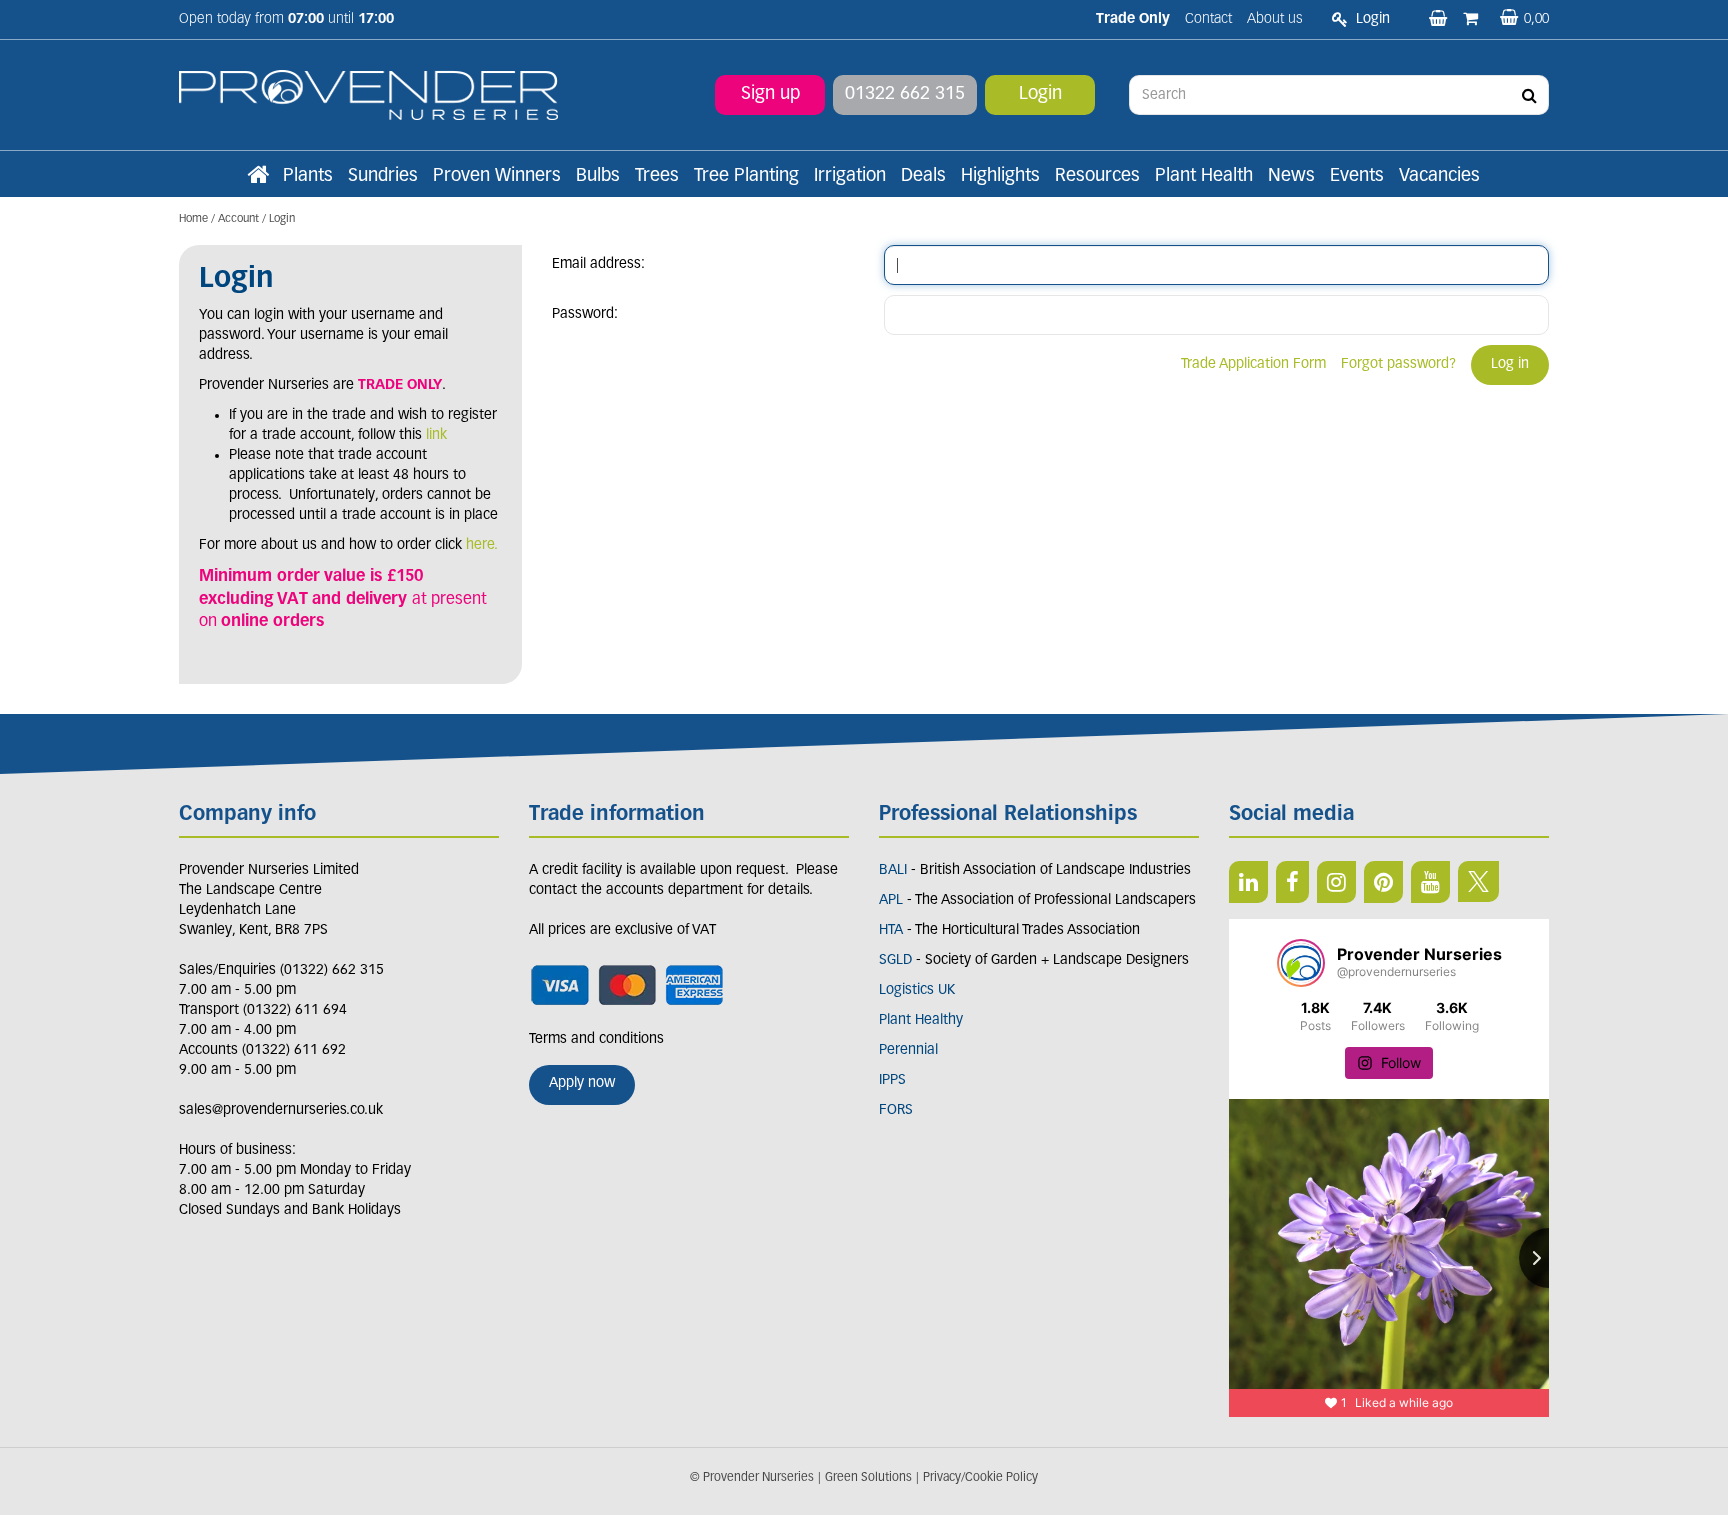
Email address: (598, 264)
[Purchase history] (1472, 20)
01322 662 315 (905, 95)
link (436, 435)
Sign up (770, 95)
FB (1292, 882)
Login (1040, 95)
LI (1248, 882)
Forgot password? (1398, 364)
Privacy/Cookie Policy (980, 1478)
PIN (1383, 882)
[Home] (258, 177)
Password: (585, 314)
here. (482, 545)
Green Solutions (868, 1478)
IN (1336, 882)
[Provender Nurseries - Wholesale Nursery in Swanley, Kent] (368, 95)
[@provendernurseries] (1301, 963)
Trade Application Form (1253, 364)
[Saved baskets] (1440, 20)
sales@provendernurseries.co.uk (281, 1110)
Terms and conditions (596, 1039)
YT (1430, 882)
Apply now (582, 1083)
